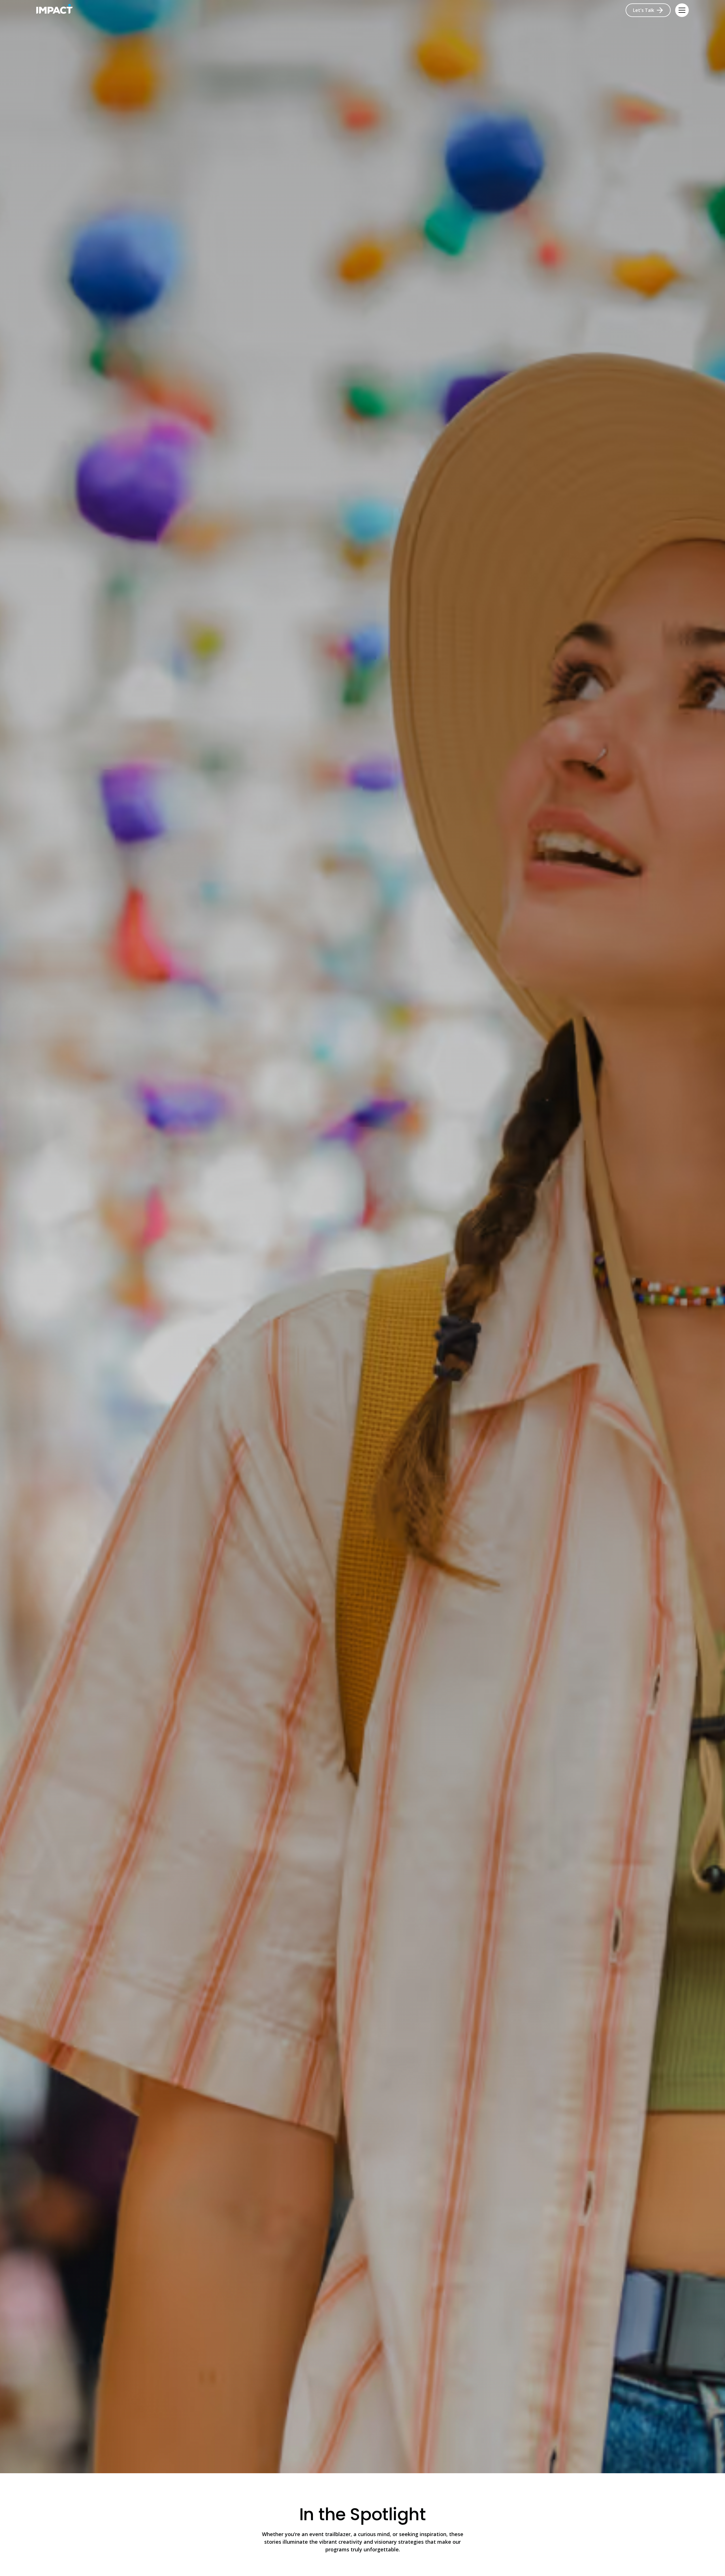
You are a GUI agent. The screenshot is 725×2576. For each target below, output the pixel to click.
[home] (54, 10)
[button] (682, 10)
